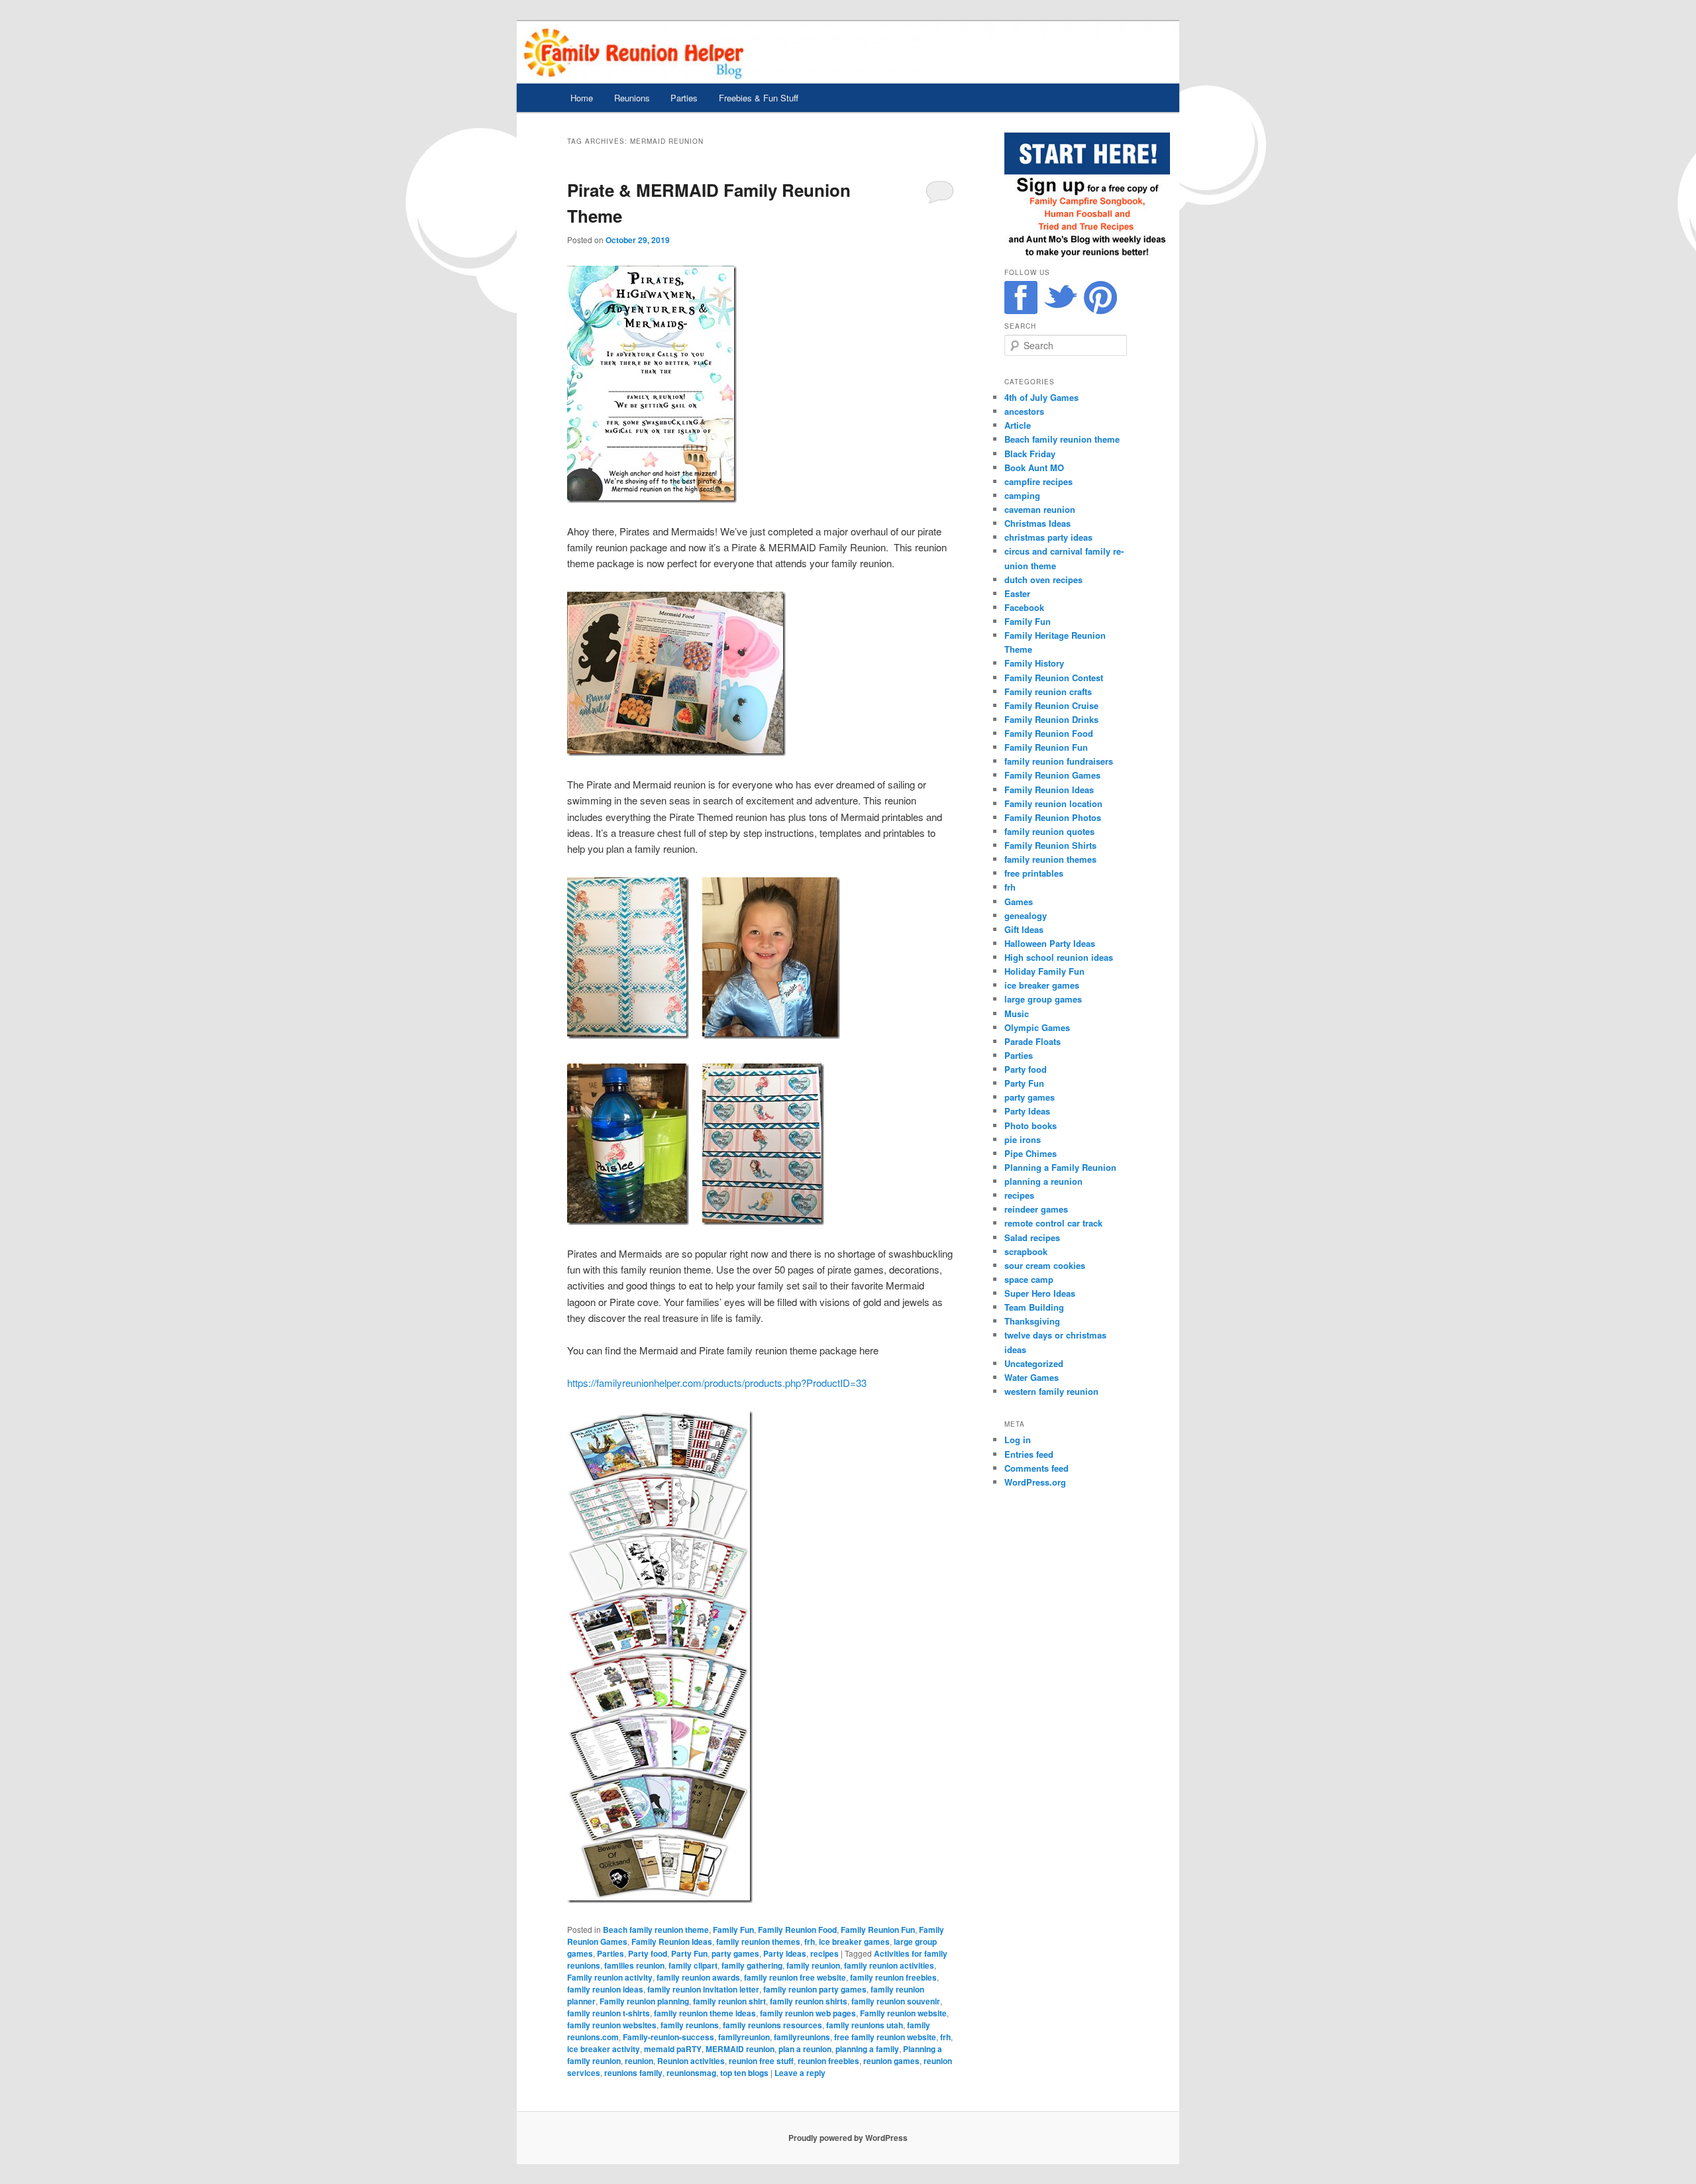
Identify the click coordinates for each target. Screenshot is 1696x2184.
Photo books (1031, 1125)
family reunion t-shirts (609, 2013)
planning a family (867, 2049)
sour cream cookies (1045, 1265)
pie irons (1023, 1139)
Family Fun (733, 1930)
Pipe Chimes (1031, 1153)
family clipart (693, 1965)
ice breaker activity (604, 2049)
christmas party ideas (1048, 537)
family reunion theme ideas (705, 2013)
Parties (684, 98)
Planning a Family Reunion (1060, 1167)
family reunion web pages (808, 2013)
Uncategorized (1034, 1363)
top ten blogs (744, 2073)
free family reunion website (885, 2037)
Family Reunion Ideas (672, 1941)
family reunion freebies (893, 1977)
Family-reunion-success (668, 2037)
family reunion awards (698, 1977)
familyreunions (802, 2037)
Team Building (1034, 1307)
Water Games (1032, 1377)
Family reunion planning (644, 2001)
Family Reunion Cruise (1051, 705)
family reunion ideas (605, 1989)
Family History (1034, 663)
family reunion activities (889, 1965)
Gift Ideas (1024, 929)
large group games (1043, 999)
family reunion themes (758, 1941)
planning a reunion (1043, 1181)
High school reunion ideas (1059, 957)
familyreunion (744, 2037)
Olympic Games (1037, 1027)
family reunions (690, 2025)
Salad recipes (1032, 1237)
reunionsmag (691, 2073)
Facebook (1024, 607)
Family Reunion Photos (1053, 817)
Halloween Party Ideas (1050, 943)
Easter (1017, 593)
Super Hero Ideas (1040, 1293)
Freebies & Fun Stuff (759, 98)
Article (1018, 425)
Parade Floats (1033, 1041)
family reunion (813, 1965)
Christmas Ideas (1037, 523)
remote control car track (1053, 1223)
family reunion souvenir (896, 2001)
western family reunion (1051, 1391)
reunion (639, 2061)
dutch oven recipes (1043, 579)
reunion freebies (828, 2061)
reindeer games (1036, 1209)
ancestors (1024, 411)
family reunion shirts (809, 2001)
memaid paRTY (673, 2049)
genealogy (1026, 915)
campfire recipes (1038, 481)
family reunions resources (772, 2025)
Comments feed (1036, 1468)
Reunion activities (691, 2061)
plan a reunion (805, 2049)
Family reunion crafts (1048, 691)
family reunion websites (612, 2025)
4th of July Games (1041, 397)
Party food (648, 1953)
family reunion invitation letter (703, 1989)
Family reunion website (903, 2013)
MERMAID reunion (740, 2049)
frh (810, 1941)
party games (735, 1953)
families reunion (634, 1965)
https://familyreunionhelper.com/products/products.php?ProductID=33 (717, 1383)
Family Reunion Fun (878, 1930)
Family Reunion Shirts (1050, 845)
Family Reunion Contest (1054, 678)
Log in (1018, 1440)
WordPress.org (1035, 1482)
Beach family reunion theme (656, 1930)
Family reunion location (1053, 803)
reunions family (633, 2073)
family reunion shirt (729, 2001)
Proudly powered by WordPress (848, 2138)
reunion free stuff (761, 2061)
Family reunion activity (610, 1977)
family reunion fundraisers (1059, 761)
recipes (824, 1953)
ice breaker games (854, 1941)
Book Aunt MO (1034, 467)
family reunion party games (815, 1989)
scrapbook (1026, 1251)
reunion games (891, 2061)
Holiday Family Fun (1044, 971)
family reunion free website (795, 1977)
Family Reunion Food (797, 1930)
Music (1017, 1013)
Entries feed (1029, 1454)
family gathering (752, 1965)
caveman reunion (1040, 509)
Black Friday (1030, 454)
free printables (1034, 873)
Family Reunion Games (1052, 775)
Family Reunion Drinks (1051, 719)
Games (1019, 901)
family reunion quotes (1049, 831)
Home (582, 98)
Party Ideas (785, 1953)
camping (1022, 495)
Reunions (632, 98)
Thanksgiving (1032, 1321)
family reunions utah (865, 2025)
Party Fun (689, 1953)
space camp (1029, 1279)
